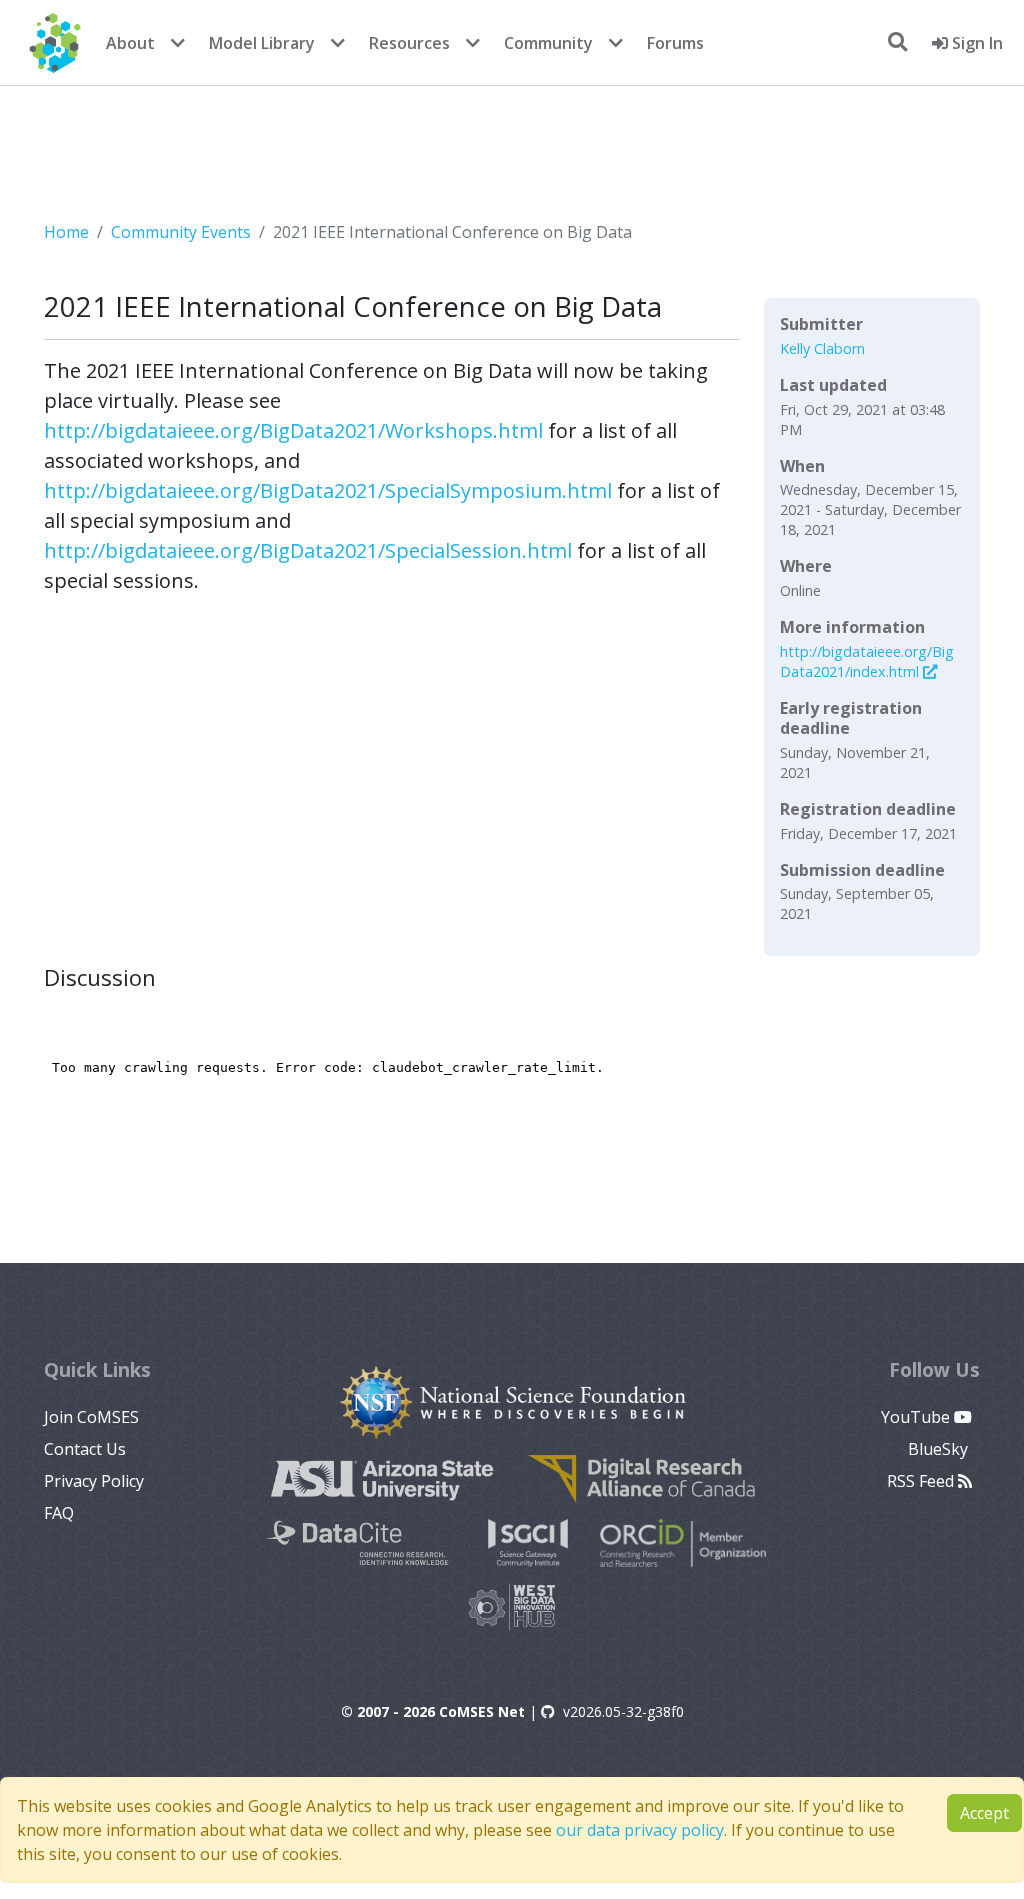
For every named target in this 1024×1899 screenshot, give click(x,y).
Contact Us (85, 1449)
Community (548, 43)
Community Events (181, 232)
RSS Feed (922, 1481)
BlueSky (940, 1449)
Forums (675, 43)
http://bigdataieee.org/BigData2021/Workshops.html (293, 430)
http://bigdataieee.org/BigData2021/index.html (867, 661)
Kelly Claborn (822, 348)
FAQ (59, 1513)
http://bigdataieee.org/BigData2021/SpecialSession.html (308, 550)
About (130, 43)
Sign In (975, 43)
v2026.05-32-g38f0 (623, 1711)
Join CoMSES (91, 1417)
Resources (409, 43)
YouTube (917, 1417)
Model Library (262, 43)
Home (66, 232)
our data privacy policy (640, 1830)
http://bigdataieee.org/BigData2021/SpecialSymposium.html (328, 490)
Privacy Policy (94, 1481)
